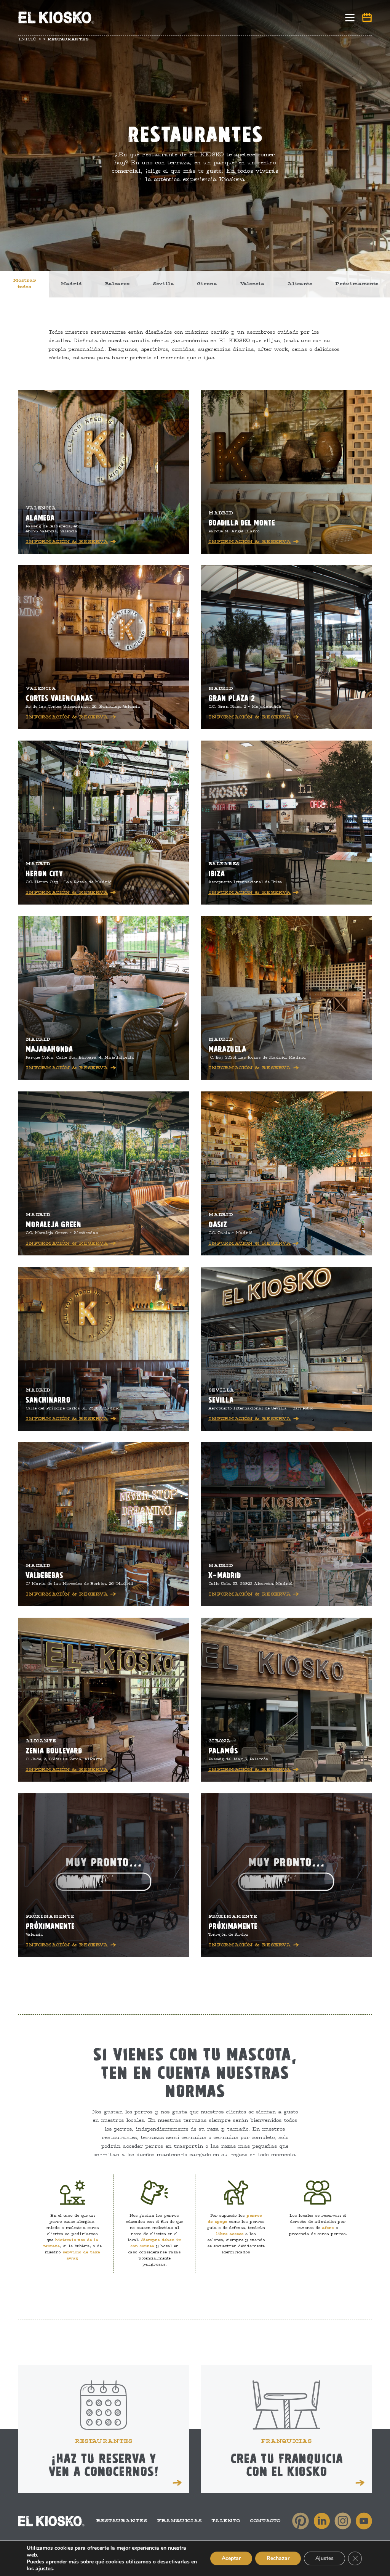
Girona (207, 284)
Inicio (27, 39)
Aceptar (231, 2558)
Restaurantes (122, 2521)
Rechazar (278, 2558)
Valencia (252, 284)
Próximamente (357, 284)
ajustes (44, 2569)
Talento (226, 2521)
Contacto (265, 2521)
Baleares (117, 284)
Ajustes (324, 2558)
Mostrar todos (25, 284)
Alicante (300, 284)
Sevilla (163, 284)
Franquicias (179, 2521)
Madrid (71, 284)
